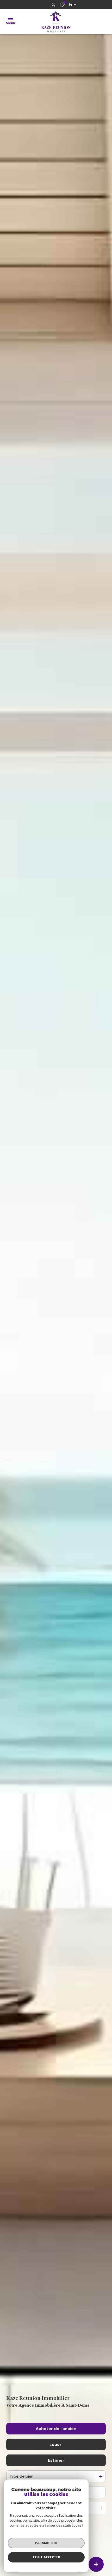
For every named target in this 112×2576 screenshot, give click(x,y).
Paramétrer (46, 2543)
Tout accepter (46, 2557)
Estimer (56, 2460)
